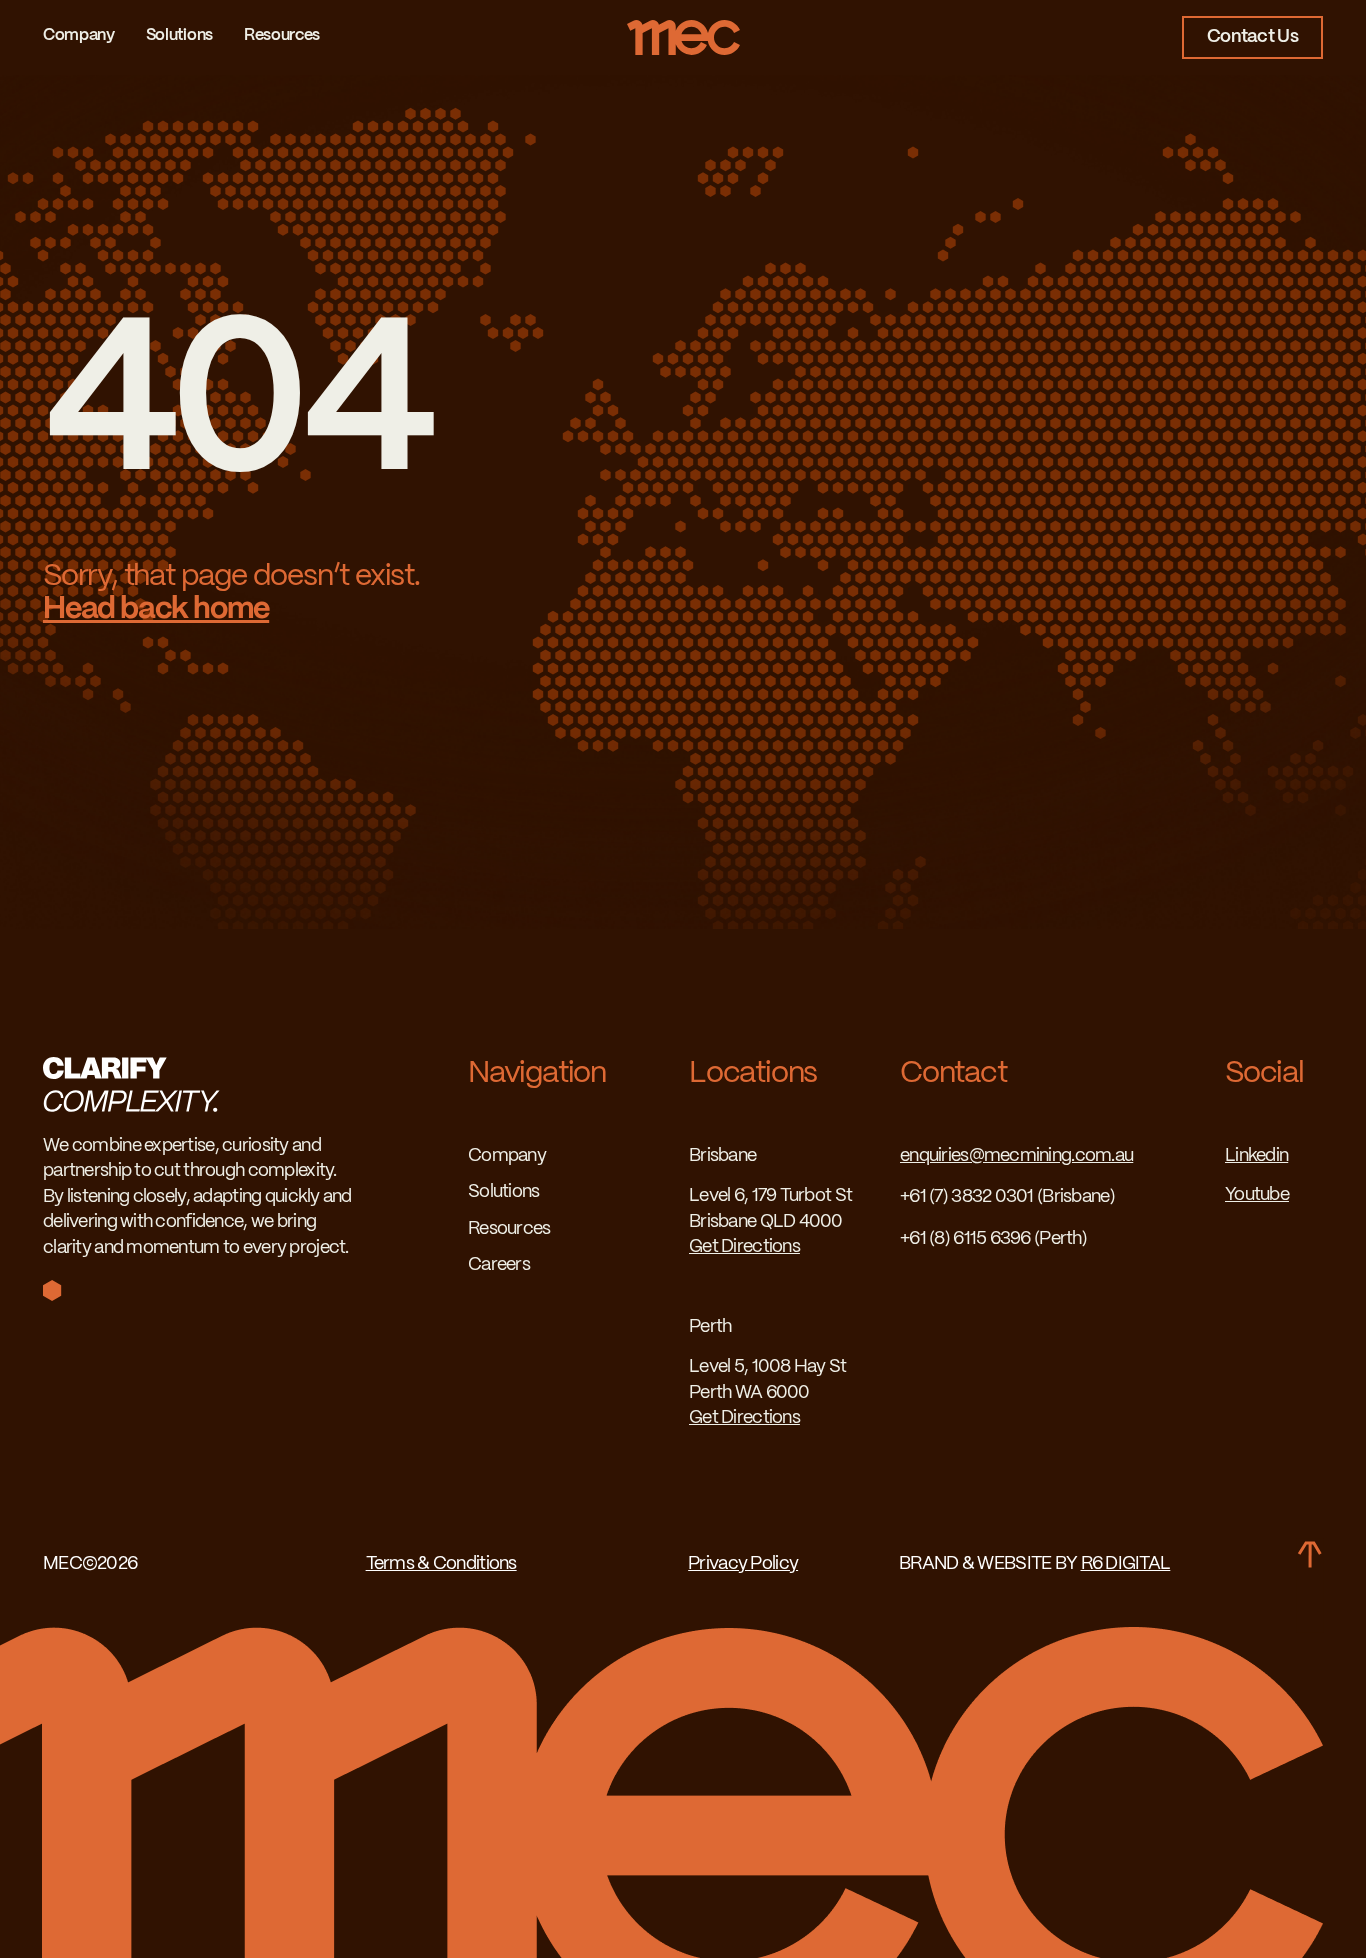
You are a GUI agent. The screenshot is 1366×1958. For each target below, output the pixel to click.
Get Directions (744, 1247)
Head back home (156, 609)
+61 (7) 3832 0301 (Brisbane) (1007, 1197)
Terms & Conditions (441, 1564)
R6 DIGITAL (1126, 1564)
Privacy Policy (743, 1564)
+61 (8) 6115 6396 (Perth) (993, 1239)
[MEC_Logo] (683, 28)
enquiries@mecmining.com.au (1016, 1156)
